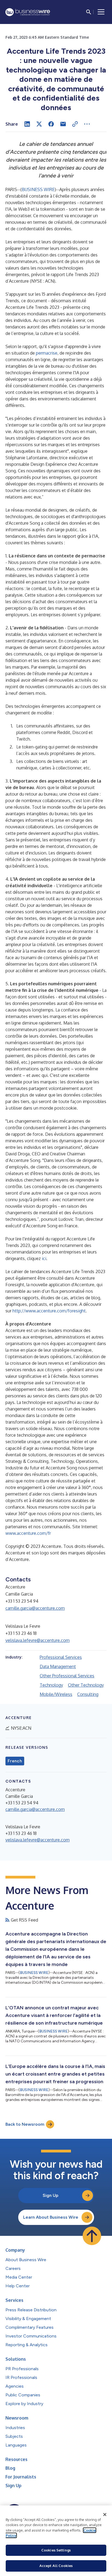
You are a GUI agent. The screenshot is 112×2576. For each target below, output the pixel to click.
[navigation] (101, 12)
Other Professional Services (67, 1676)
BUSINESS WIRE (38, 189)
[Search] (89, 12)
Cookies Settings (56, 2550)
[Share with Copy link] (75, 124)
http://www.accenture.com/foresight (49, 1311)
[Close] (105, 2515)
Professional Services (61, 1657)
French (15, 1761)
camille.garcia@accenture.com (35, 1608)
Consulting (88, 1694)
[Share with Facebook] (51, 124)
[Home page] (28, 12)
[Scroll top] (92, 2236)
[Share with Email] (63, 124)
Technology (51, 1685)
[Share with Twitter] (39, 124)
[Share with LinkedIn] (27, 124)
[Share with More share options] (87, 124)
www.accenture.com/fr (28, 1533)
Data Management (58, 1666)
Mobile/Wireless (56, 1694)
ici (44, 1258)
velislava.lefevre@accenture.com (38, 1640)
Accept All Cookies (56, 2566)
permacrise (47, 353)
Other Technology (86, 1685)
